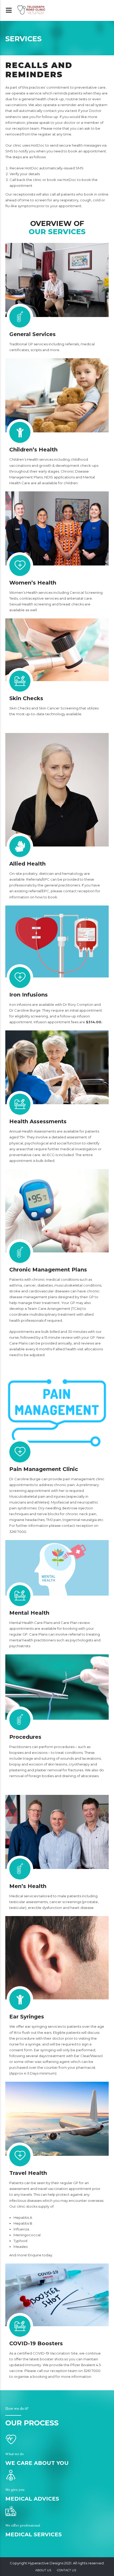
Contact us (67, 2570)
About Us (43, 2570)
